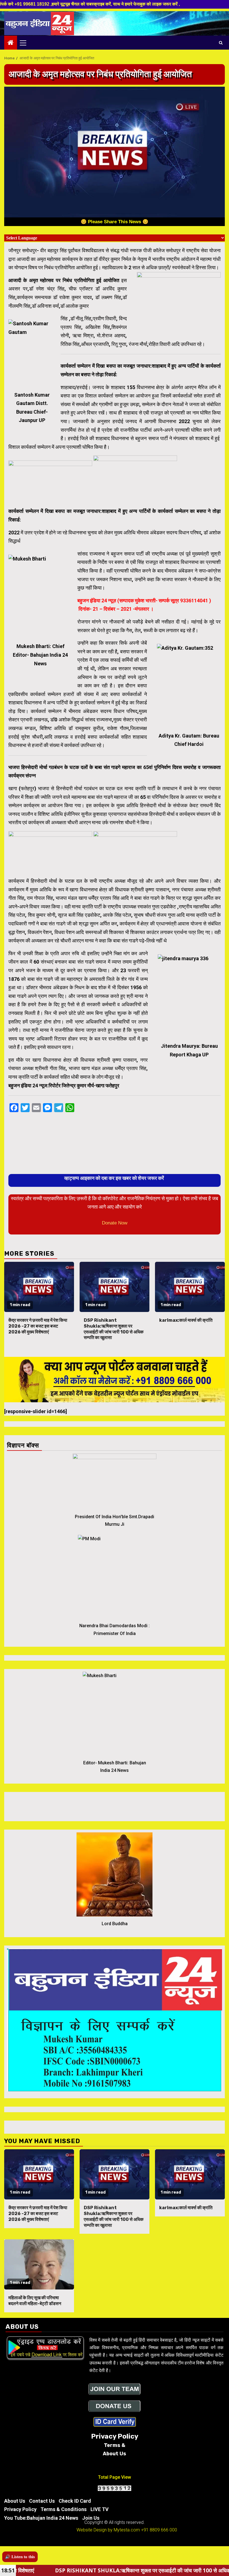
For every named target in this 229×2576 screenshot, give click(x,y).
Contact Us (42, 2501)
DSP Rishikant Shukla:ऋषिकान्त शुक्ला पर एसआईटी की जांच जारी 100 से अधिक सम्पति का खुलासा (114, 1329)
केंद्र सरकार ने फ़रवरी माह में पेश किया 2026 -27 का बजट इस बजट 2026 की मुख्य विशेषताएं (38, 1326)
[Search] (221, 43)
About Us (15, 2501)
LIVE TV (100, 2509)
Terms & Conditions (64, 2509)
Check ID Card (75, 2501)
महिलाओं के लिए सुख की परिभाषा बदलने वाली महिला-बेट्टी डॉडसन (35, 2301)
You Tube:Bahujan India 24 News (41, 2518)
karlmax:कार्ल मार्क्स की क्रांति (186, 1320)
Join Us (91, 2518)
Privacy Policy (20, 2509)
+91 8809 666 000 (159, 2530)
